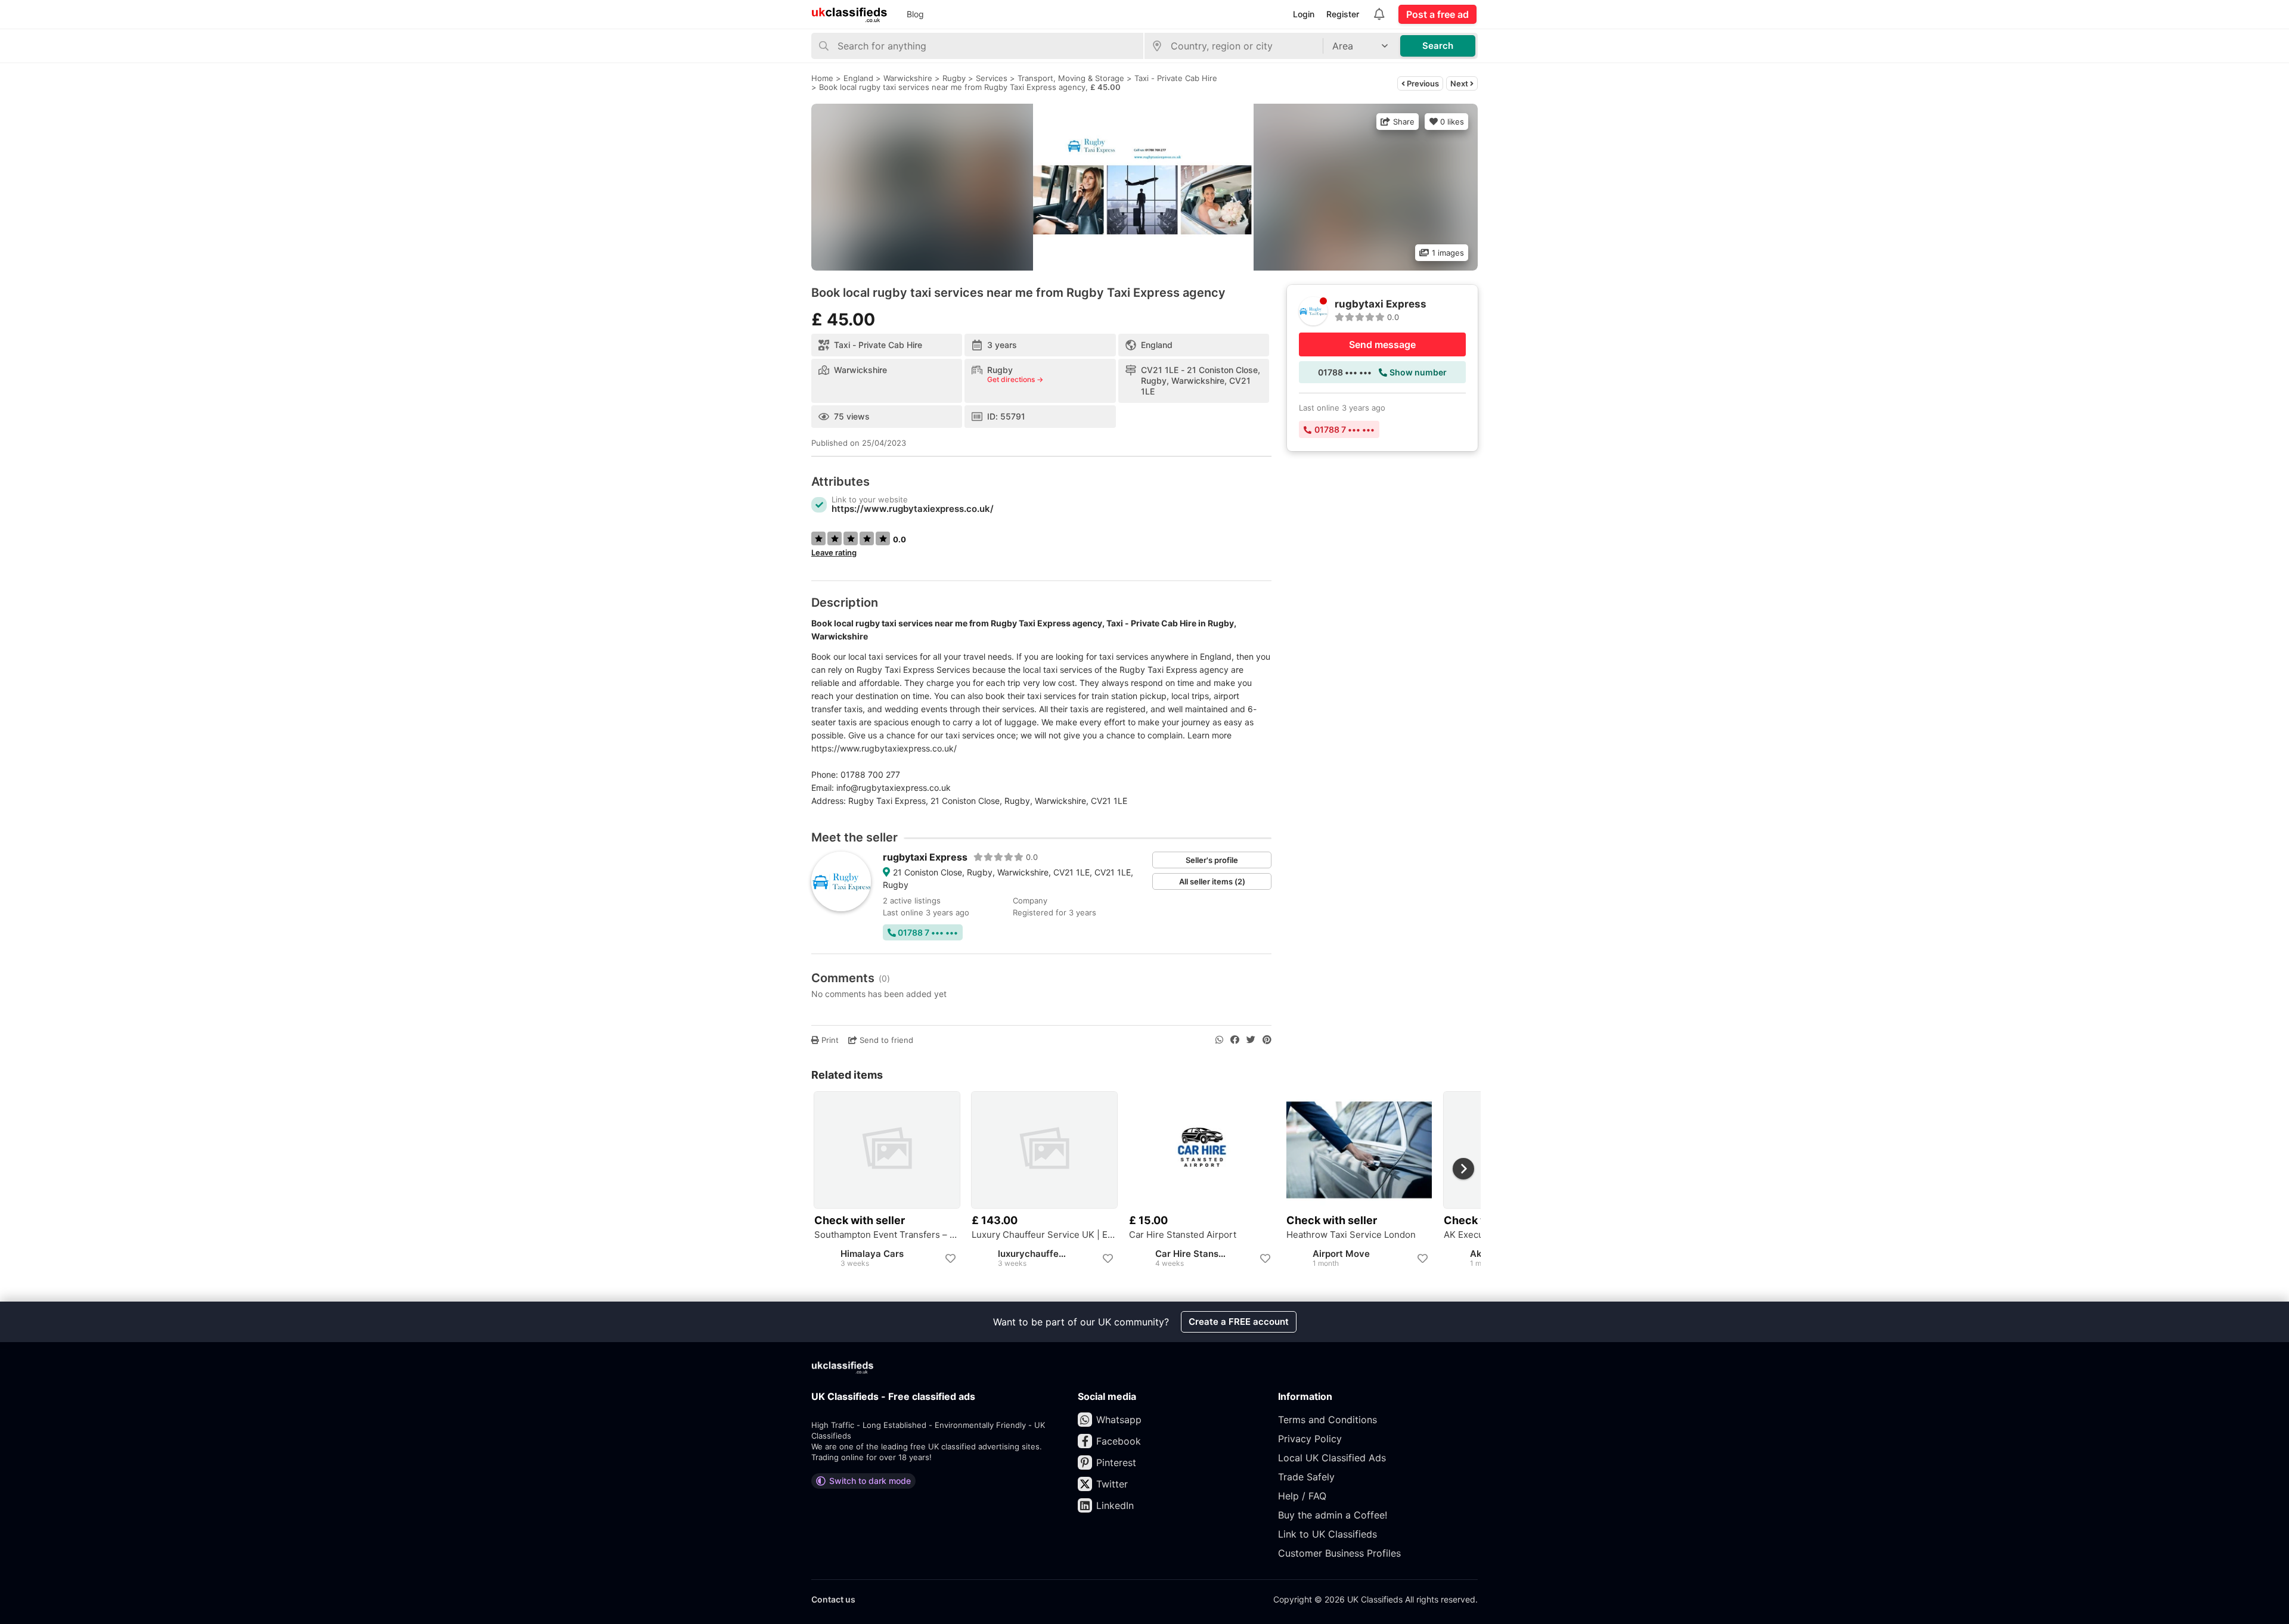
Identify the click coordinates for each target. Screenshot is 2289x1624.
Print (829, 1040)
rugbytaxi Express (925, 857)
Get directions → (1015, 380)
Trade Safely (1306, 1477)
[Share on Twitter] (1251, 1040)
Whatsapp (1119, 1420)
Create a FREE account (1239, 1322)
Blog (915, 14)
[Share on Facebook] (1235, 1040)
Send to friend (885, 1040)
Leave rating (834, 552)
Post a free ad (1437, 14)
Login (1304, 14)
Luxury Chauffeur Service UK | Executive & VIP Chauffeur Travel (1044, 1235)
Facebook (1119, 1441)
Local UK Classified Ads (1332, 1458)
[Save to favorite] (950, 1259)
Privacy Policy (1310, 1439)
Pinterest (1116, 1462)
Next (1460, 83)
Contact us (833, 1599)
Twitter (1112, 1484)
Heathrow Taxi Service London (1351, 1235)
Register (1343, 14)
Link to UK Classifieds (1328, 1534)
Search (1438, 46)
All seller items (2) (1212, 881)
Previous (1422, 83)
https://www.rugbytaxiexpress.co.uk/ (913, 509)
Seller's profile (1212, 860)
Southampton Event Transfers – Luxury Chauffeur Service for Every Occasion (887, 1235)
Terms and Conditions (1328, 1420)
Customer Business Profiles (1339, 1553)
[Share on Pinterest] (1267, 1040)
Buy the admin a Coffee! (1333, 1515)
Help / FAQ (1302, 1496)
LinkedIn (1115, 1505)
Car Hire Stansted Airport (1183, 1235)
